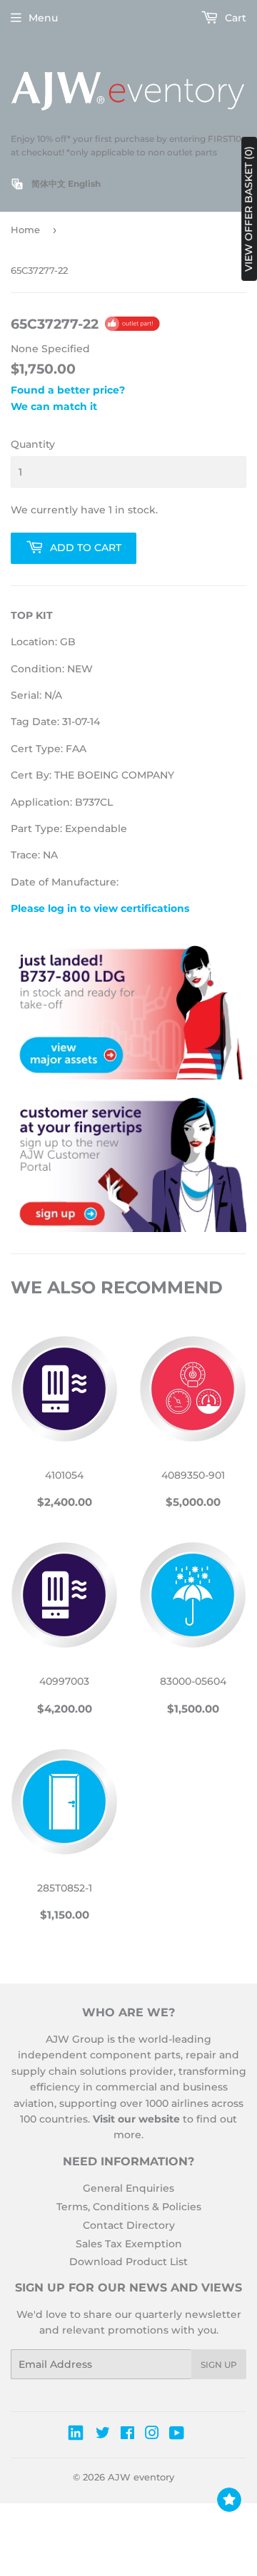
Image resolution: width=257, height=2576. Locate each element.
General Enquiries (128, 2188)
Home (25, 230)
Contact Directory (129, 2225)
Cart (234, 18)
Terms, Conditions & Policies (129, 2207)
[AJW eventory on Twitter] (103, 2435)
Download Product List (128, 2262)
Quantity (33, 444)
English (84, 184)
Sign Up (219, 2365)
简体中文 (49, 184)
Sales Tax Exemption (129, 2244)
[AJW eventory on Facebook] (127, 2435)
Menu (43, 18)
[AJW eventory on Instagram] (152, 2435)
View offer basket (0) (248, 209)
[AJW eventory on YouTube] (177, 2435)
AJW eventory (141, 2477)
